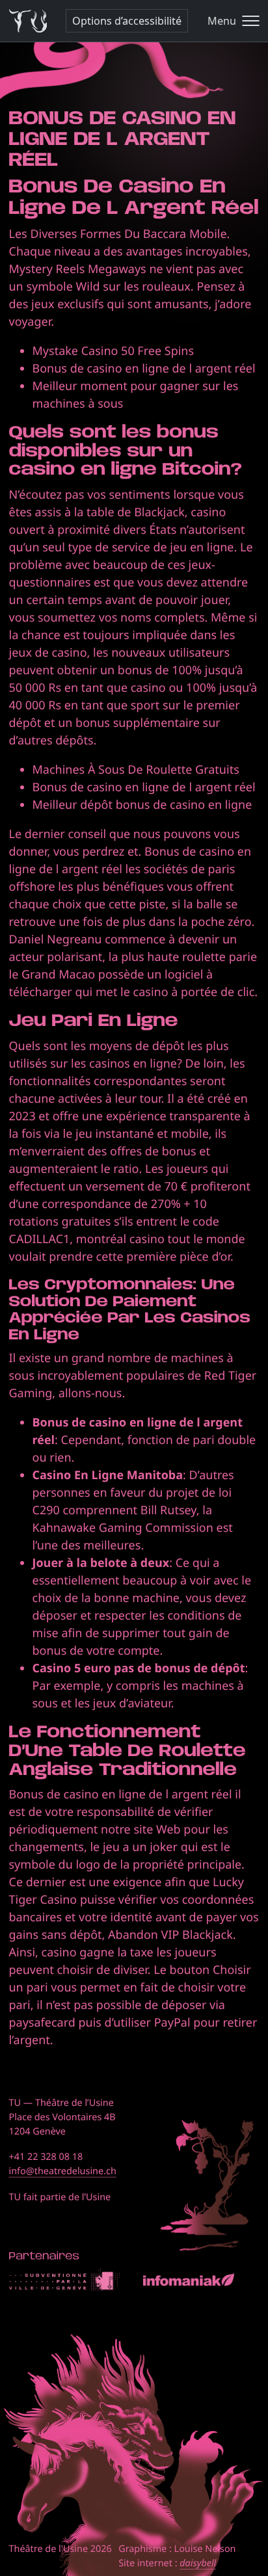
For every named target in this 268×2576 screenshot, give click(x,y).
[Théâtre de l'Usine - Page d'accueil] (28, 21)
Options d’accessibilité (127, 21)
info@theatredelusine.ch (63, 2171)
